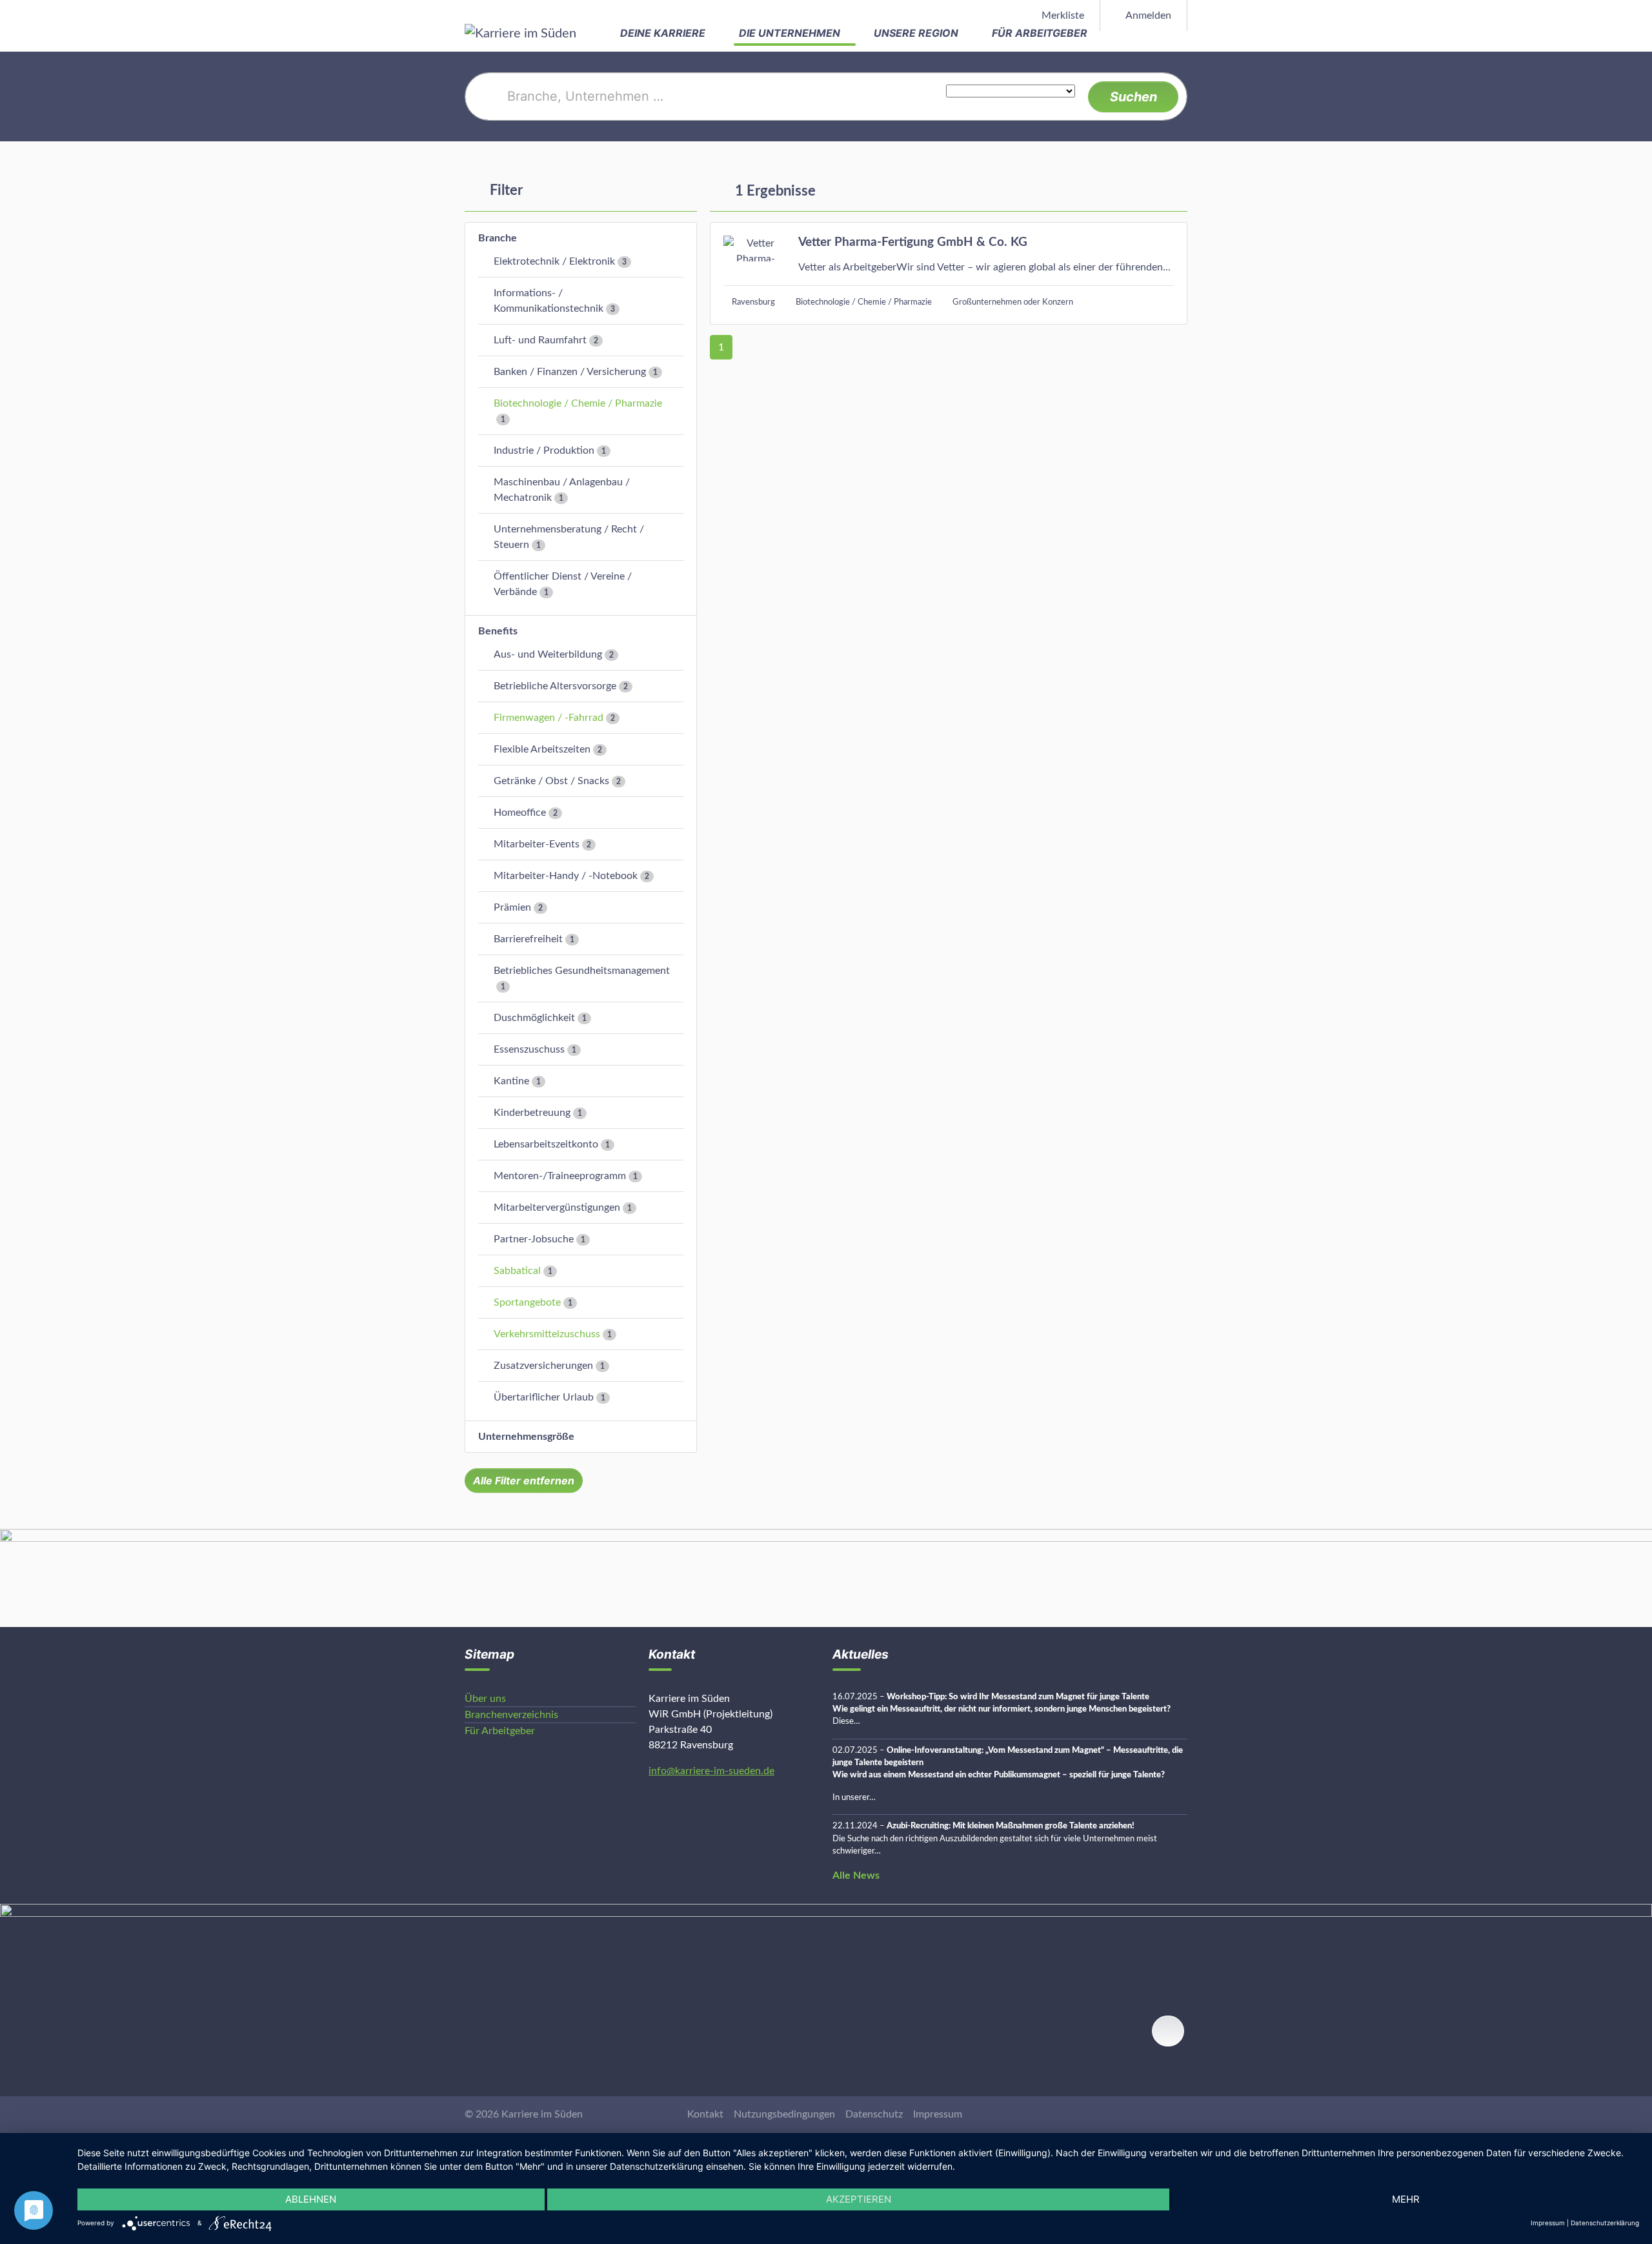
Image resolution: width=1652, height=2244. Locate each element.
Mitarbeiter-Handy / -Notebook (566, 876)
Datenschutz (874, 2114)
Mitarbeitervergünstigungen (557, 1208)
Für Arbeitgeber (1041, 33)
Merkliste (1062, 15)
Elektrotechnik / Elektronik (554, 261)
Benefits (498, 631)
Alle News (856, 1875)
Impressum (938, 2114)
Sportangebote (527, 1302)
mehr (1406, 2199)
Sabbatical (517, 1271)
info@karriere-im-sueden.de (711, 1771)
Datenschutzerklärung (1605, 2223)
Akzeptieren (859, 2199)
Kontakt (705, 2114)
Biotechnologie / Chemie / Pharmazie (578, 403)
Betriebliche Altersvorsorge (555, 686)
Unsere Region (917, 33)
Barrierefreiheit (528, 939)
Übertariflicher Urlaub (544, 1397)
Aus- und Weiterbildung (548, 654)
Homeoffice (520, 813)
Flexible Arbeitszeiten (542, 749)
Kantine (511, 1081)
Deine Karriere (664, 33)
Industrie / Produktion (544, 450)
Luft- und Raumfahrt (540, 340)
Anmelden (1147, 15)
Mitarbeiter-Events (537, 844)
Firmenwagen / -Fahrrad (549, 718)
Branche (498, 238)
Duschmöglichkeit (534, 1018)
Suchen (1133, 97)
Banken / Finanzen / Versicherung (570, 372)
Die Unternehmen (791, 33)
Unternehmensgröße (526, 1437)
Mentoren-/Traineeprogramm (560, 1176)
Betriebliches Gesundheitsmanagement (582, 971)
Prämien (512, 907)
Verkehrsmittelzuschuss (547, 1334)
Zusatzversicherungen (543, 1366)
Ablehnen (311, 2199)
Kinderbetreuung (532, 1113)
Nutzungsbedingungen (784, 2114)
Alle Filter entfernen (524, 1481)
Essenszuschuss (529, 1049)
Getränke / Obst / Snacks (551, 781)
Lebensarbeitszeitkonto (546, 1144)
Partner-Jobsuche (534, 1239)
